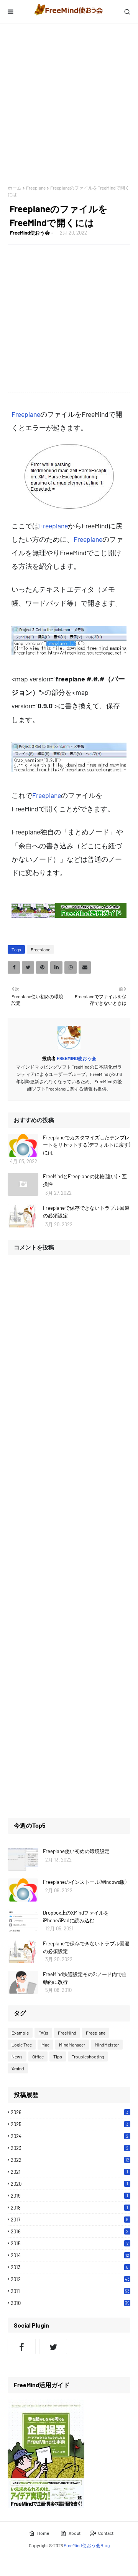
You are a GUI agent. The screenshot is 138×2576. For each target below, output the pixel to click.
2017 (70, 2220)
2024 (70, 2136)
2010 (70, 2303)
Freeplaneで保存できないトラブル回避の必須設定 (86, 1212)
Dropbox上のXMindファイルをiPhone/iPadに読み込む (76, 1917)
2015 (70, 2243)
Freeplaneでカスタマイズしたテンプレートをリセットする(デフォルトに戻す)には (86, 1145)
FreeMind (67, 2033)
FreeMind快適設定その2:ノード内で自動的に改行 (85, 1978)
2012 (70, 2279)
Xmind (18, 2068)
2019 (69, 2196)
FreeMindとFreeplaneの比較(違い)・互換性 (85, 1180)
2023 (70, 2148)
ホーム (15, 188)
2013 (70, 2267)
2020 (69, 2184)
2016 (70, 2231)
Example (20, 2033)
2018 (69, 2208)
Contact (106, 2533)
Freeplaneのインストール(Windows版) (85, 1882)
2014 (70, 2255)
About (75, 2533)
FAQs (43, 2033)
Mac (45, 2045)
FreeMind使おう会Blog (87, 2545)
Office (38, 2056)
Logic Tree (22, 2045)
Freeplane (36, 188)
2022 (70, 2160)
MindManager (72, 2045)
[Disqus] (69, 1358)
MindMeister (107, 2045)
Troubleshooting (88, 2056)
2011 (70, 2291)
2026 (70, 2112)
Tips (58, 2056)
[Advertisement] (69, 104)
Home (43, 2533)
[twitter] (53, 2346)
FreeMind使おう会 (30, 233)
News (17, 2056)
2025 (70, 2124)
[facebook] (22, 2346)
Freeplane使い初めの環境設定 (76, 1851)
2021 (69, 2172)
